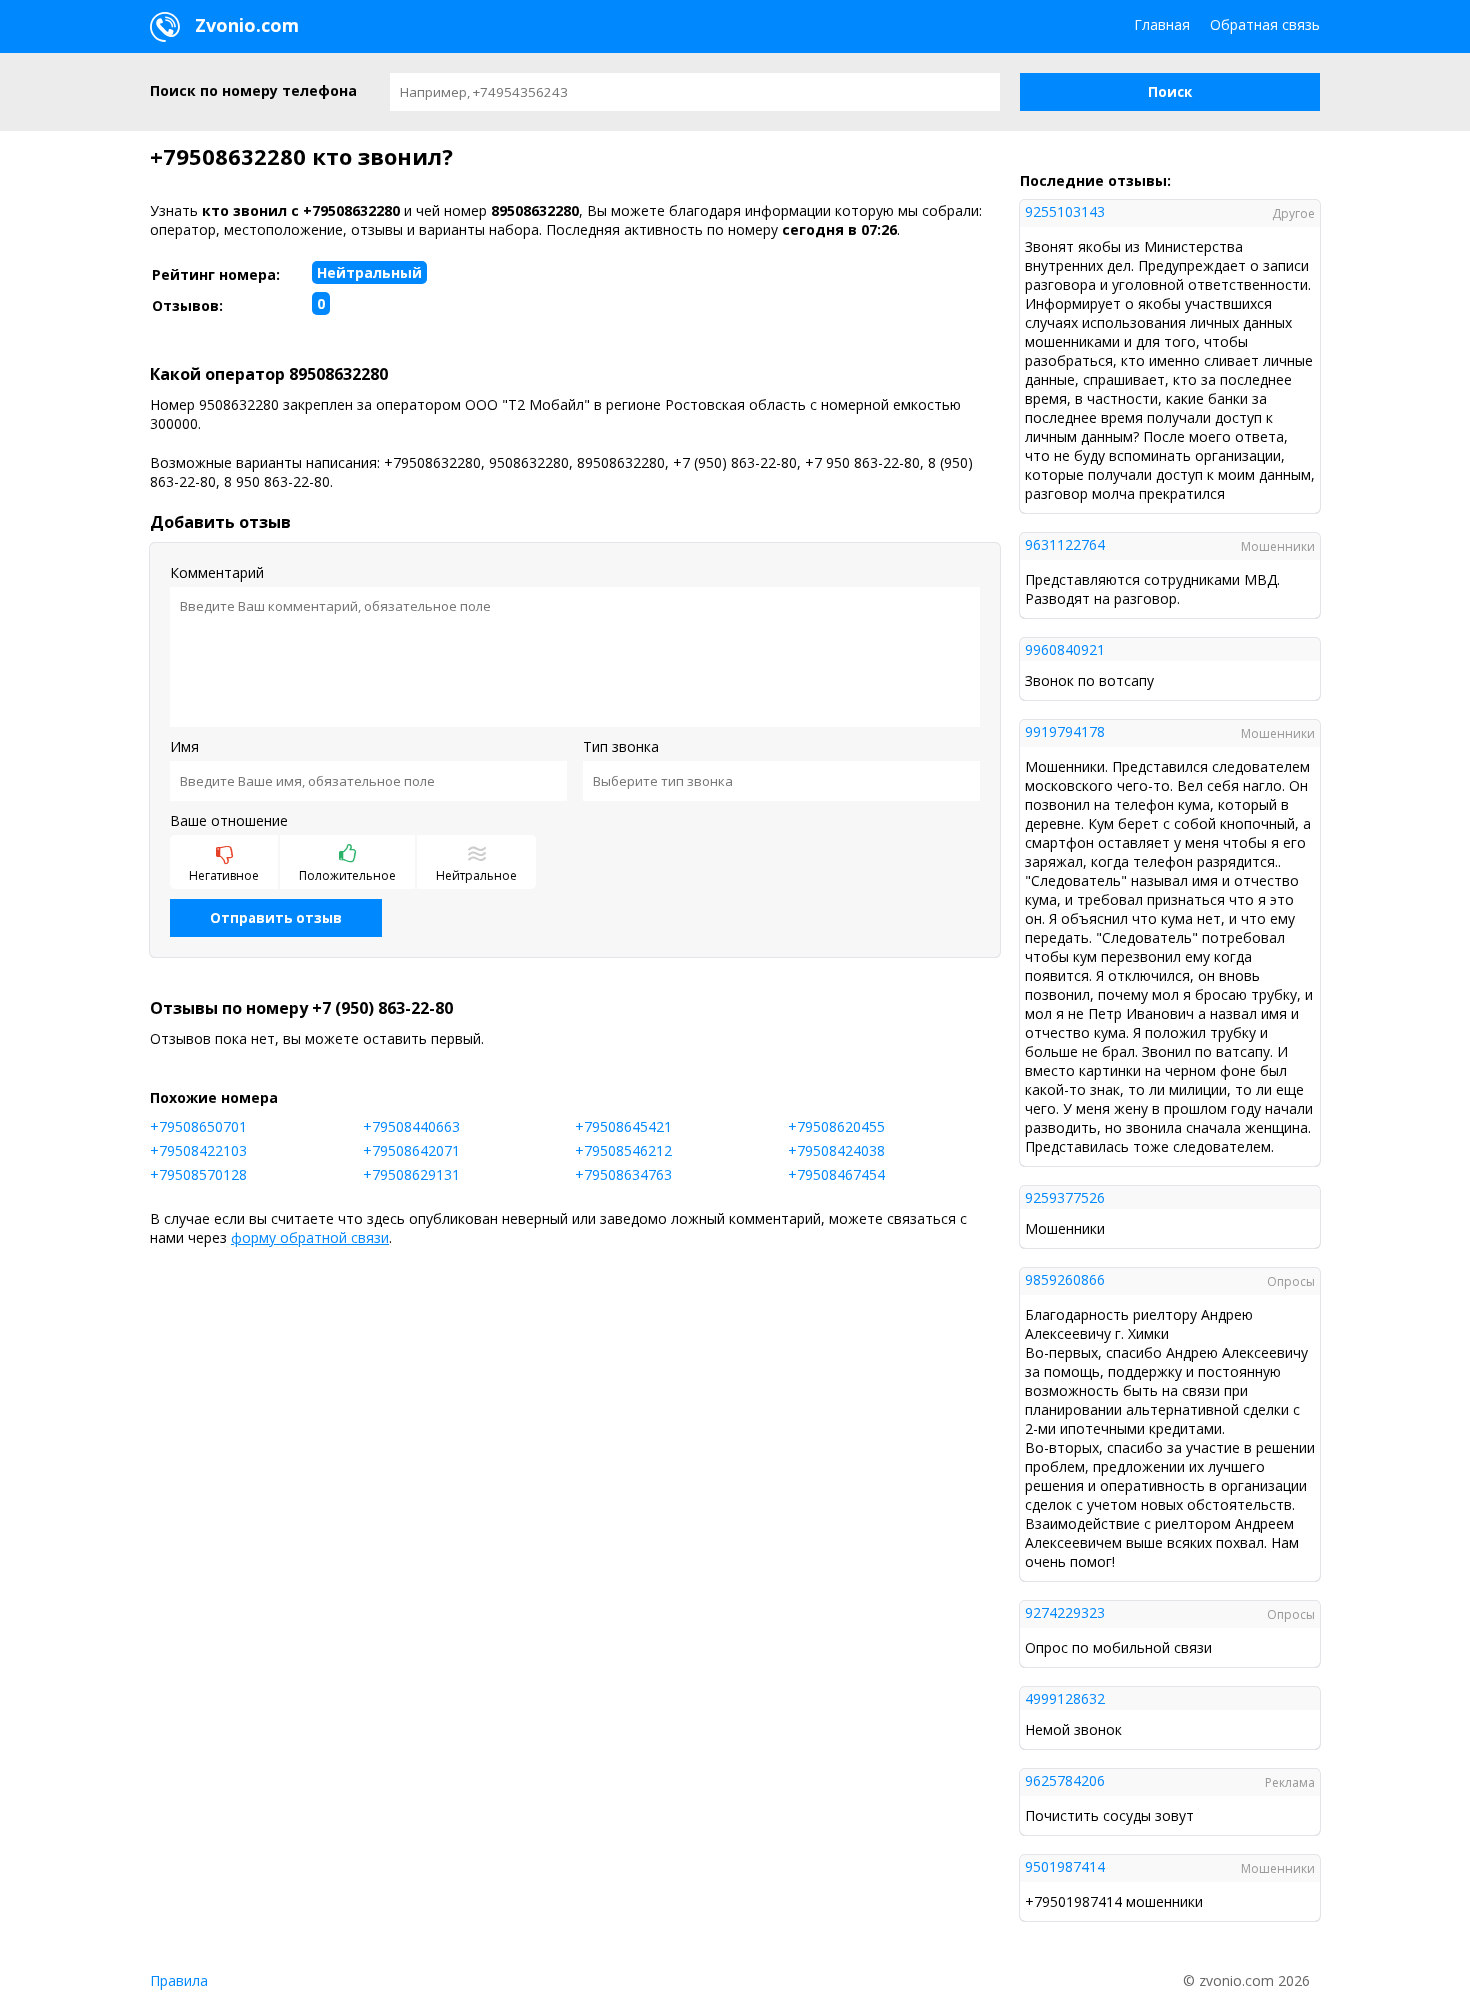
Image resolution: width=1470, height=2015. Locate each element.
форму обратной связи (310, 1237)
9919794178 (1065, 731)
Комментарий (217, 572)
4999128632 (1065, 1698)
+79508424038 (836, 1150)
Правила (179, 1980)
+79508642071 (411, 1150)
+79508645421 (623, 1126)
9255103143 (1065, 211)
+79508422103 (198, 1150)
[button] (1170, 92)
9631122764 (1065, 544)
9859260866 (1065, 1279)
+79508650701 (198, 1126)
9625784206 (1065, 1780)
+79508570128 (198, 1174)
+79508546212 (623, 1150)
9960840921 (1065, 649)
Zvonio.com (244, 25)
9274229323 (1065, 1612)
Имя (184, 746)
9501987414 (1065, 1866)
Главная (1162, 24)
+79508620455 (836, 1126)
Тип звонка (621, 746)
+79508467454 (836, 1174)
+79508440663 (411, 1126)
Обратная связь (1265, 24)
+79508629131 (411, 1174)
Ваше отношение (229, 820)
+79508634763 (623, 1174)
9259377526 (1065, 1197)
